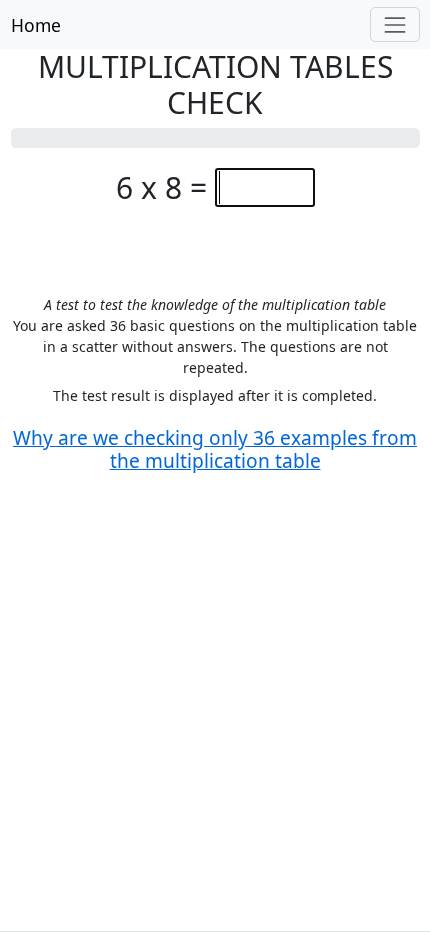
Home (36, 25)
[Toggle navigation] (394, 24)
